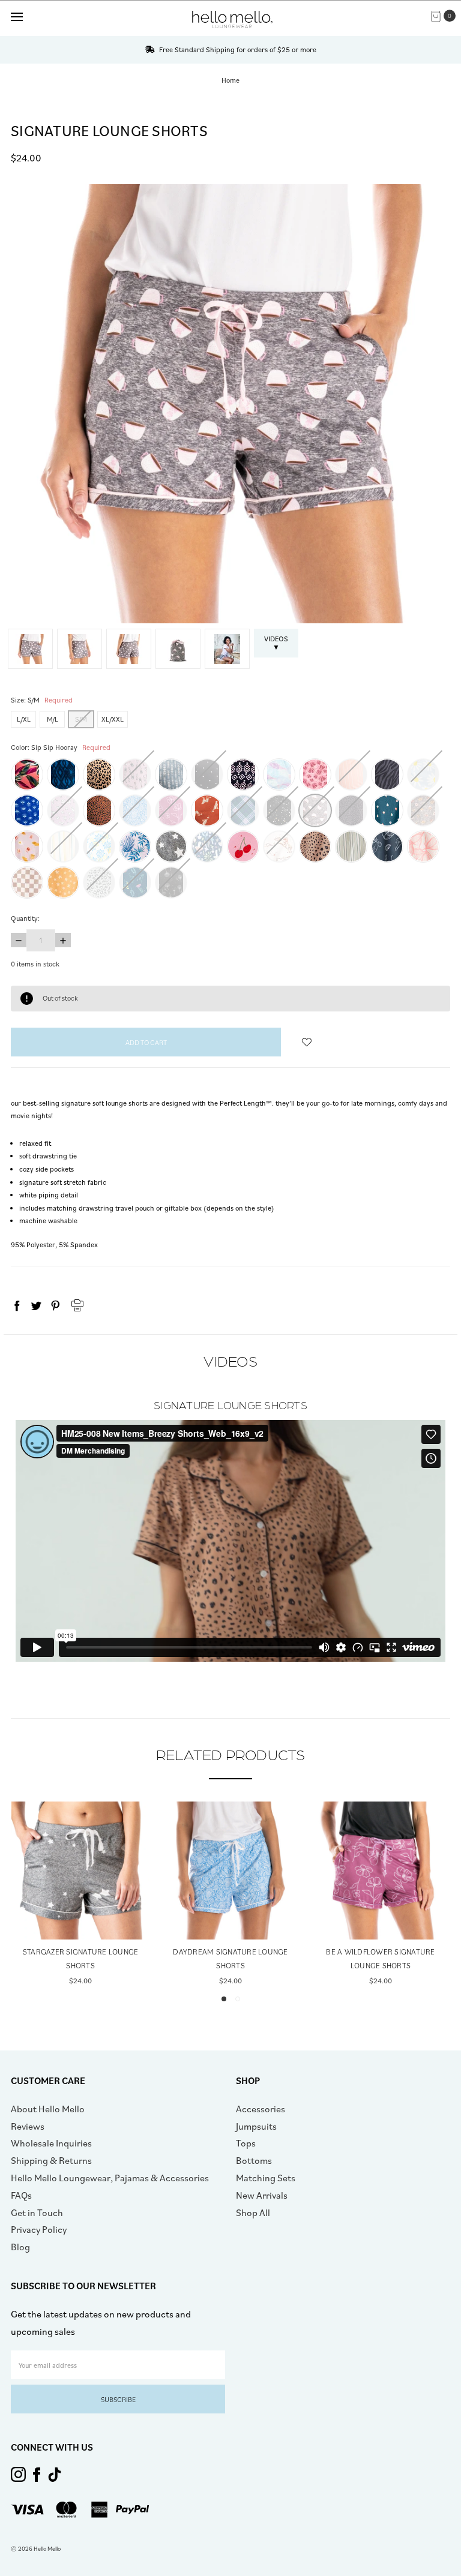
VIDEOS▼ (276, 643)
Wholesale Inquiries (51, 2143)
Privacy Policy (39, 2229)
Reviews (28, 2126)
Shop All (253, 2212)
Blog (20, 2247)
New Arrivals (262, 2195)
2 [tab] (238, 1999)
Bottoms (254, 2160)
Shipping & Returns (51, 2160)
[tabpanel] (80, 1895)
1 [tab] (224, 1999)
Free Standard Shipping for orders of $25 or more (237, 49)
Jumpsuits (256, 2126)
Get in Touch (37, 2212)
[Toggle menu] (17, 16)
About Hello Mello (48, 2109)
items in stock (35, 964)
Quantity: (25, 918)
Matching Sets (266, 2178)
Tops (246, 2143)
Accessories (261, 2109)
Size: (42, 700)
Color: (61, 747)
